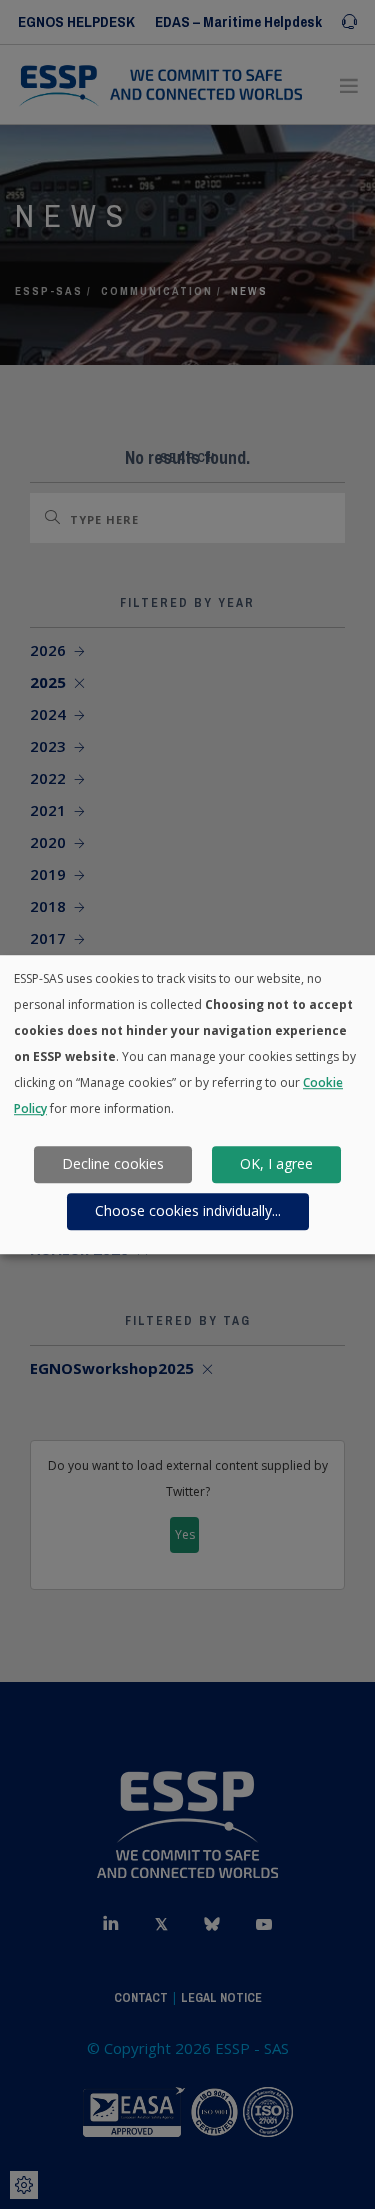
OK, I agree (276, 1164)
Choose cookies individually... (188, 1211)
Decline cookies (113, 1164)
